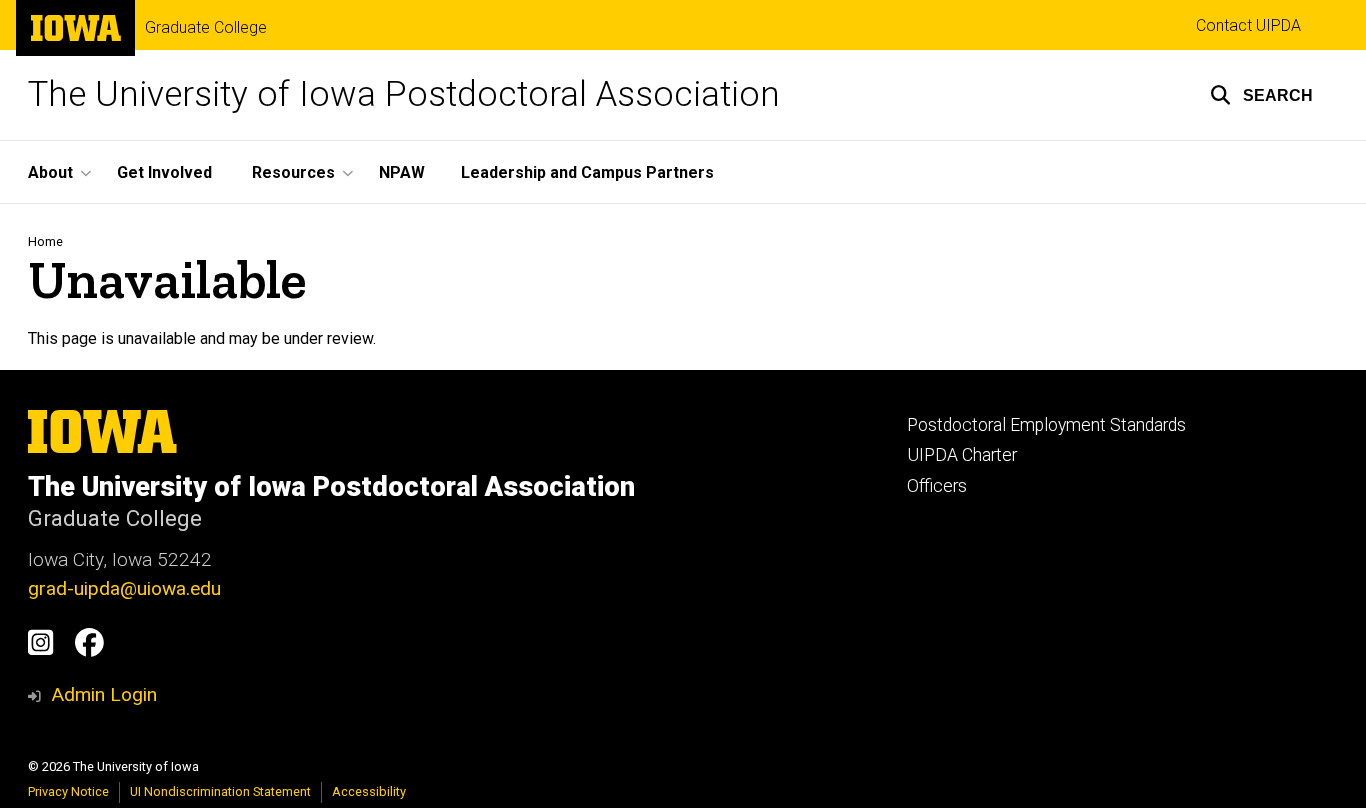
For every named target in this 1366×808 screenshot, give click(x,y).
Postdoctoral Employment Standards (1046, 425)
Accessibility (369, 791)
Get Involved (164, 172)
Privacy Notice (68, 791)
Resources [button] (293, 172)
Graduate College (206, 28)
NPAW (402, 172)
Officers (937, 486)
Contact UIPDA (1248, 25)
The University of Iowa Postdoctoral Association (404, 94)
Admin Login (104, 694)
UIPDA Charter (962, 455)
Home (45, 241)
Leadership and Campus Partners (587, 172)
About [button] (50, 172)
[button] (1261, 95)
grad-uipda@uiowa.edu (124, 588)
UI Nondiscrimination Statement (220, 791)
